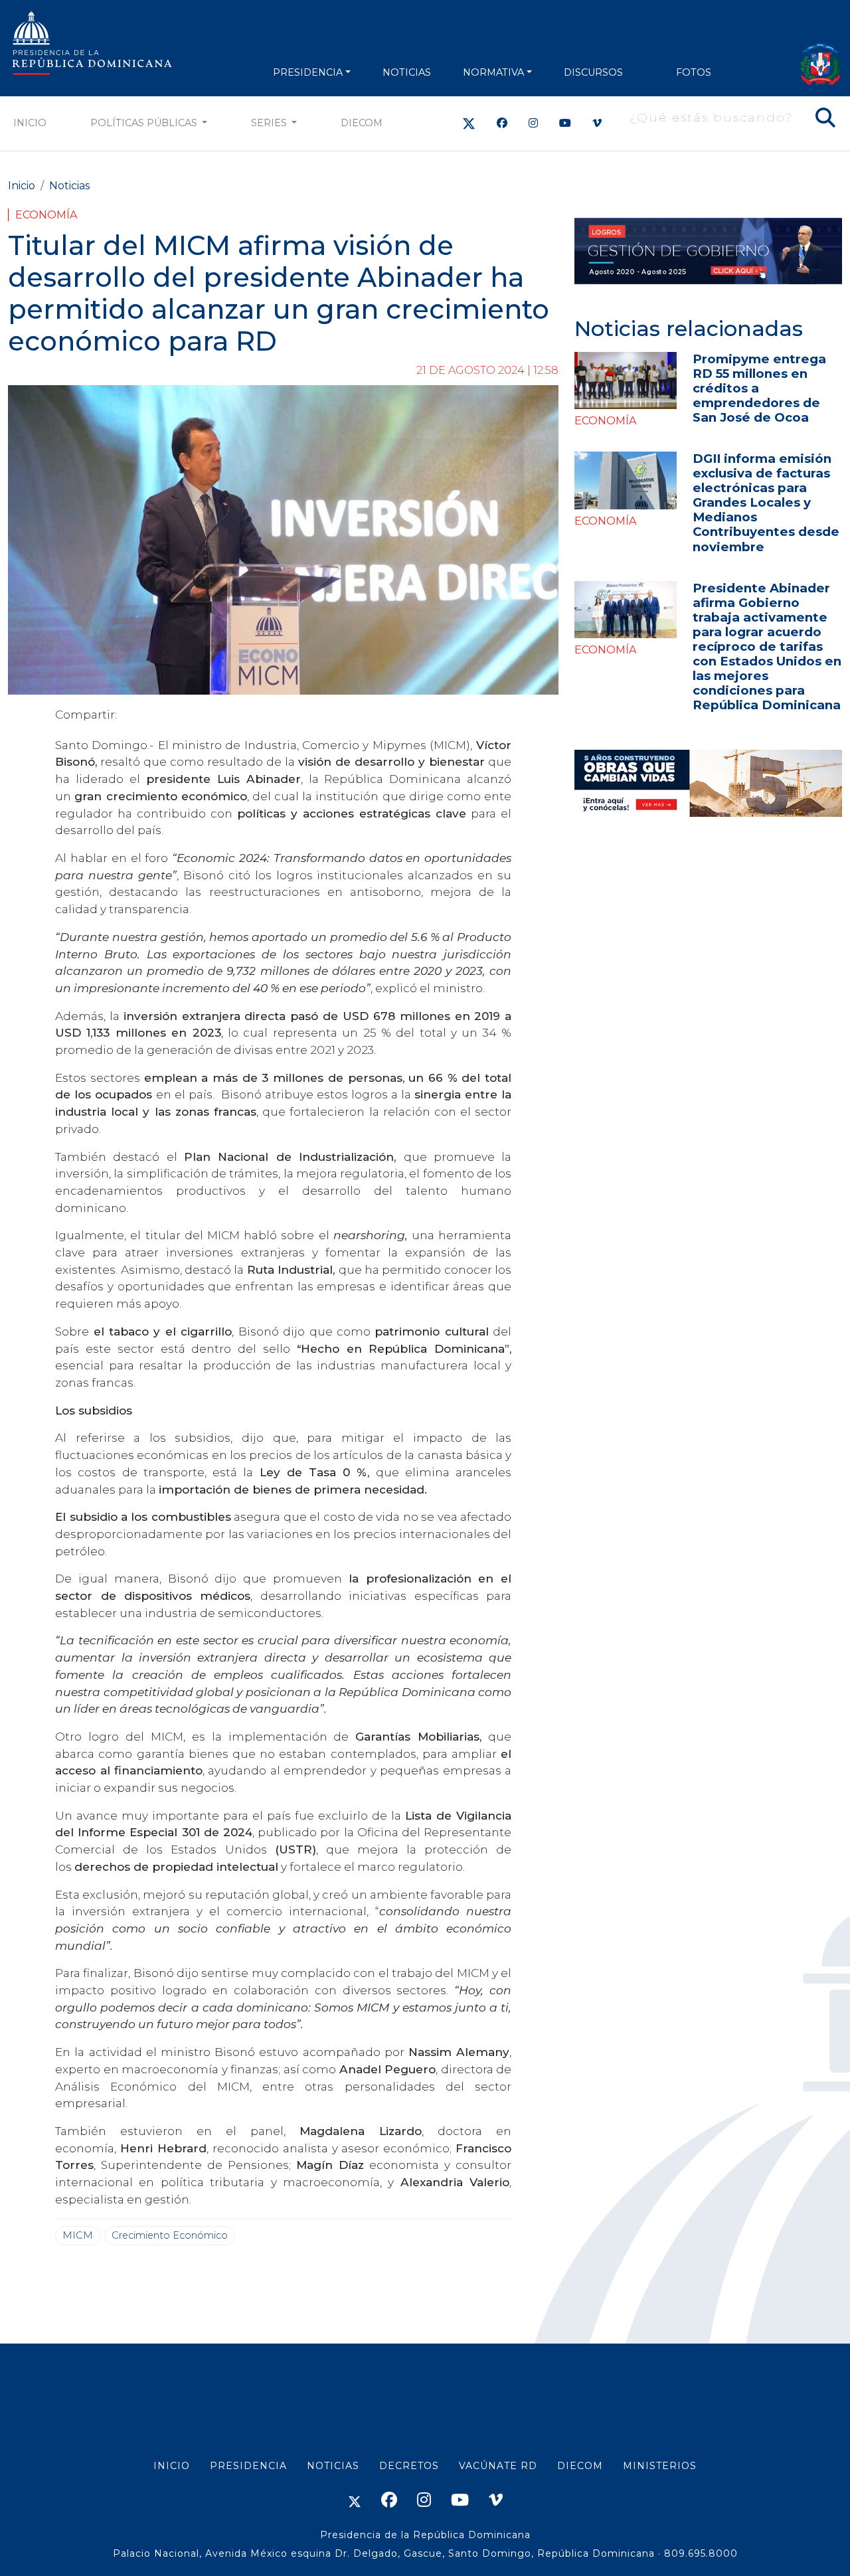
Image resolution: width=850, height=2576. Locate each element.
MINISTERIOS (660, 2466)
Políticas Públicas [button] (145, 123)
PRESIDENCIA (308, 72)
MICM (78, 2235)
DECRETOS (409, 2466)
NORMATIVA (493, 72)
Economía (46, 215)
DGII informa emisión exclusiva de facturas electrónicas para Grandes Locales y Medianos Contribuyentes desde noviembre (766, 502)
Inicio (30, 123)
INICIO (172, 2466)
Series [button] (270, 123)
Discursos (593, 72)
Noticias (69, 186)
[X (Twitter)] (469, 123)
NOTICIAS (407, 72)
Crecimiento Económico (170, 2235)
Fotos (694, 72)
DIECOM (362, 123)
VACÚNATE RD (498, 2466)
